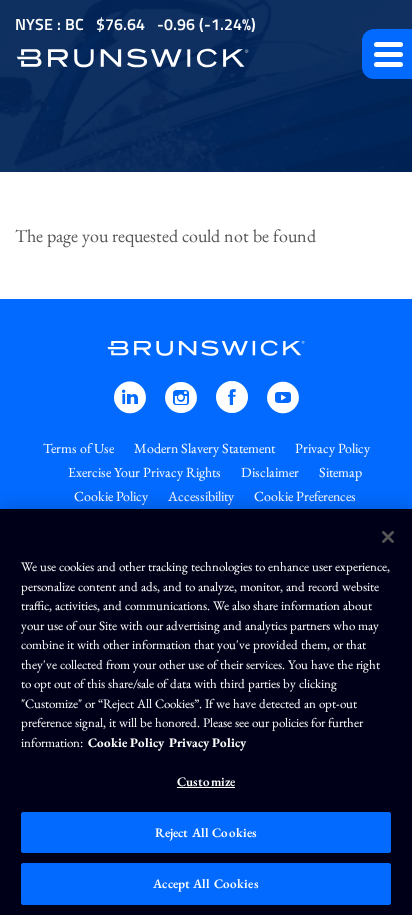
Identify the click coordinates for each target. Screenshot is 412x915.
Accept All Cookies (205, 883)
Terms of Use (78, 448)
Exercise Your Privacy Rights (144, 472)
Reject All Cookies (206, 832)
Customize (206, 781)
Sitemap (340, 472)
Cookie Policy (111, 496)
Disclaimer (270, 472)
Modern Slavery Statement (204, 448)
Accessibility (201, 496)
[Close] (388, 537)
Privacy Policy (332, 448)
